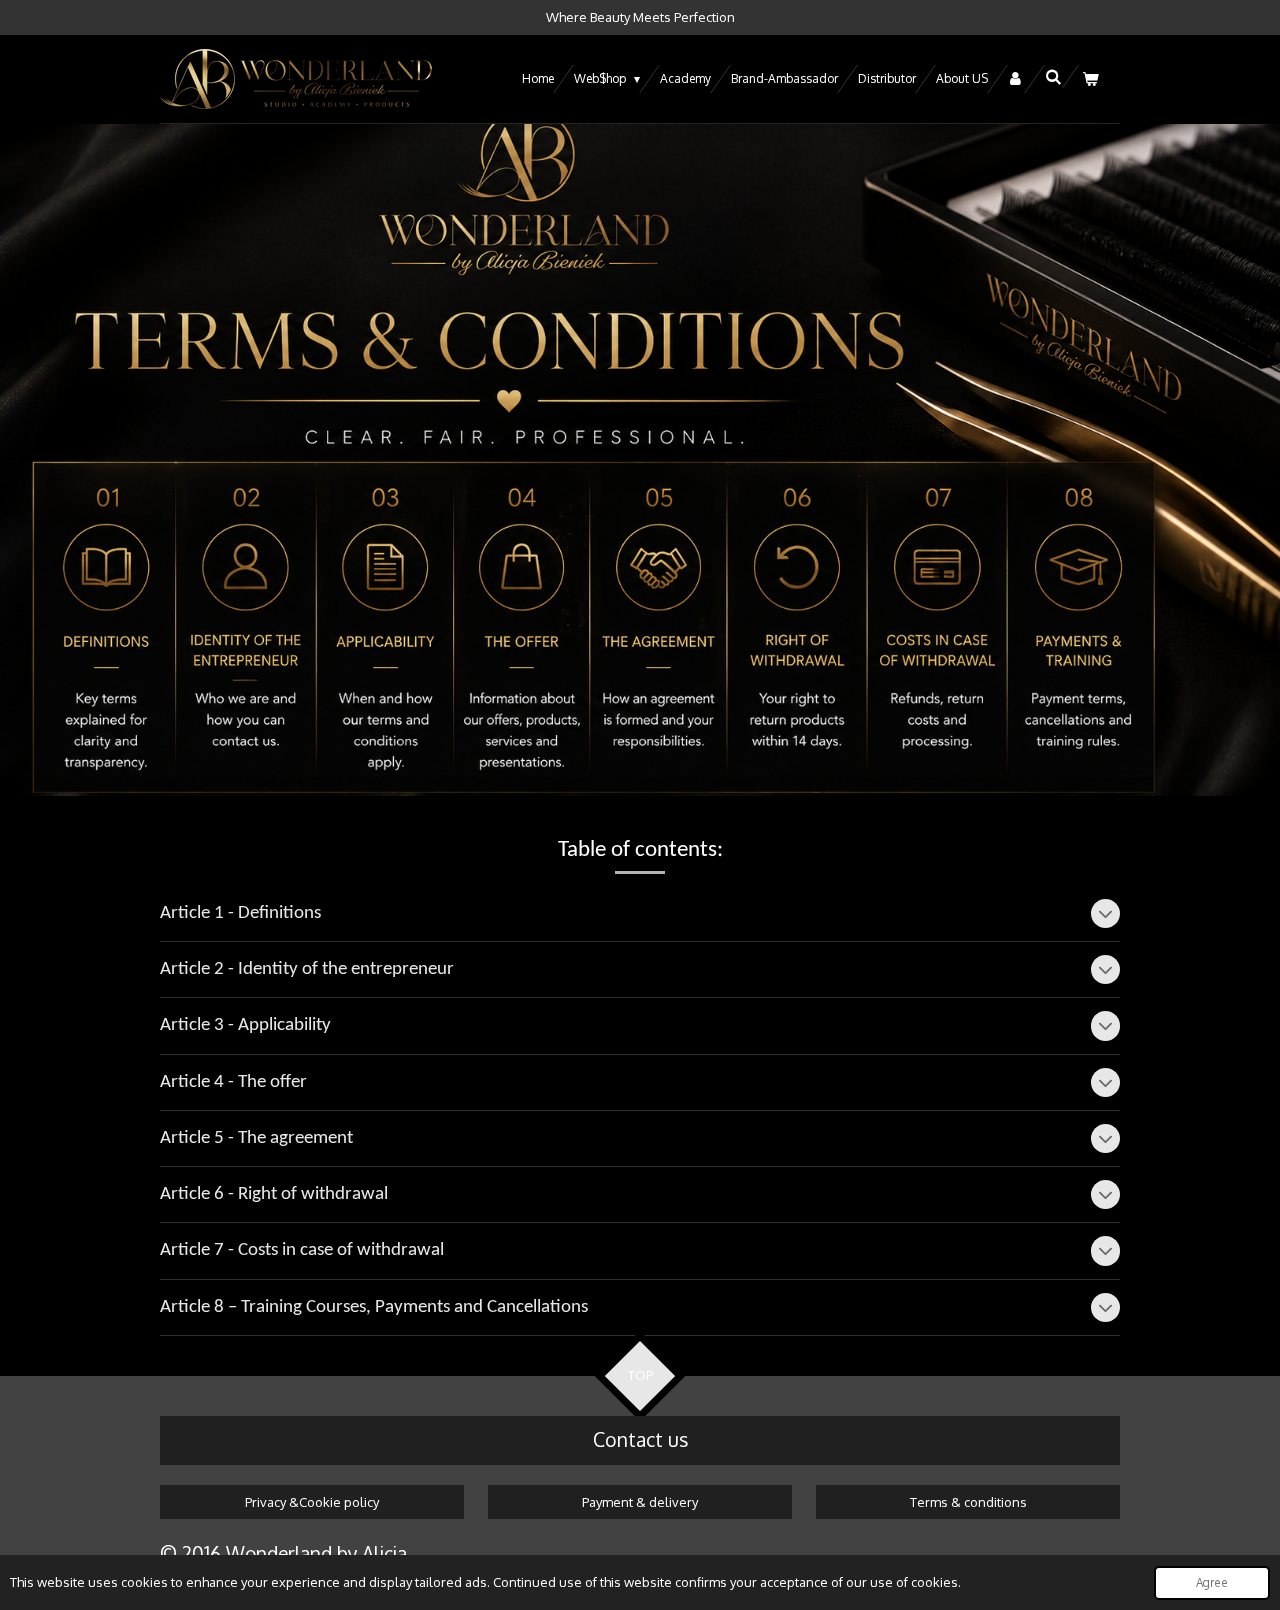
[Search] (1052, 76)
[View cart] (1089, 79)
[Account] (1016, 79)
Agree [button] (1212, 1582)
